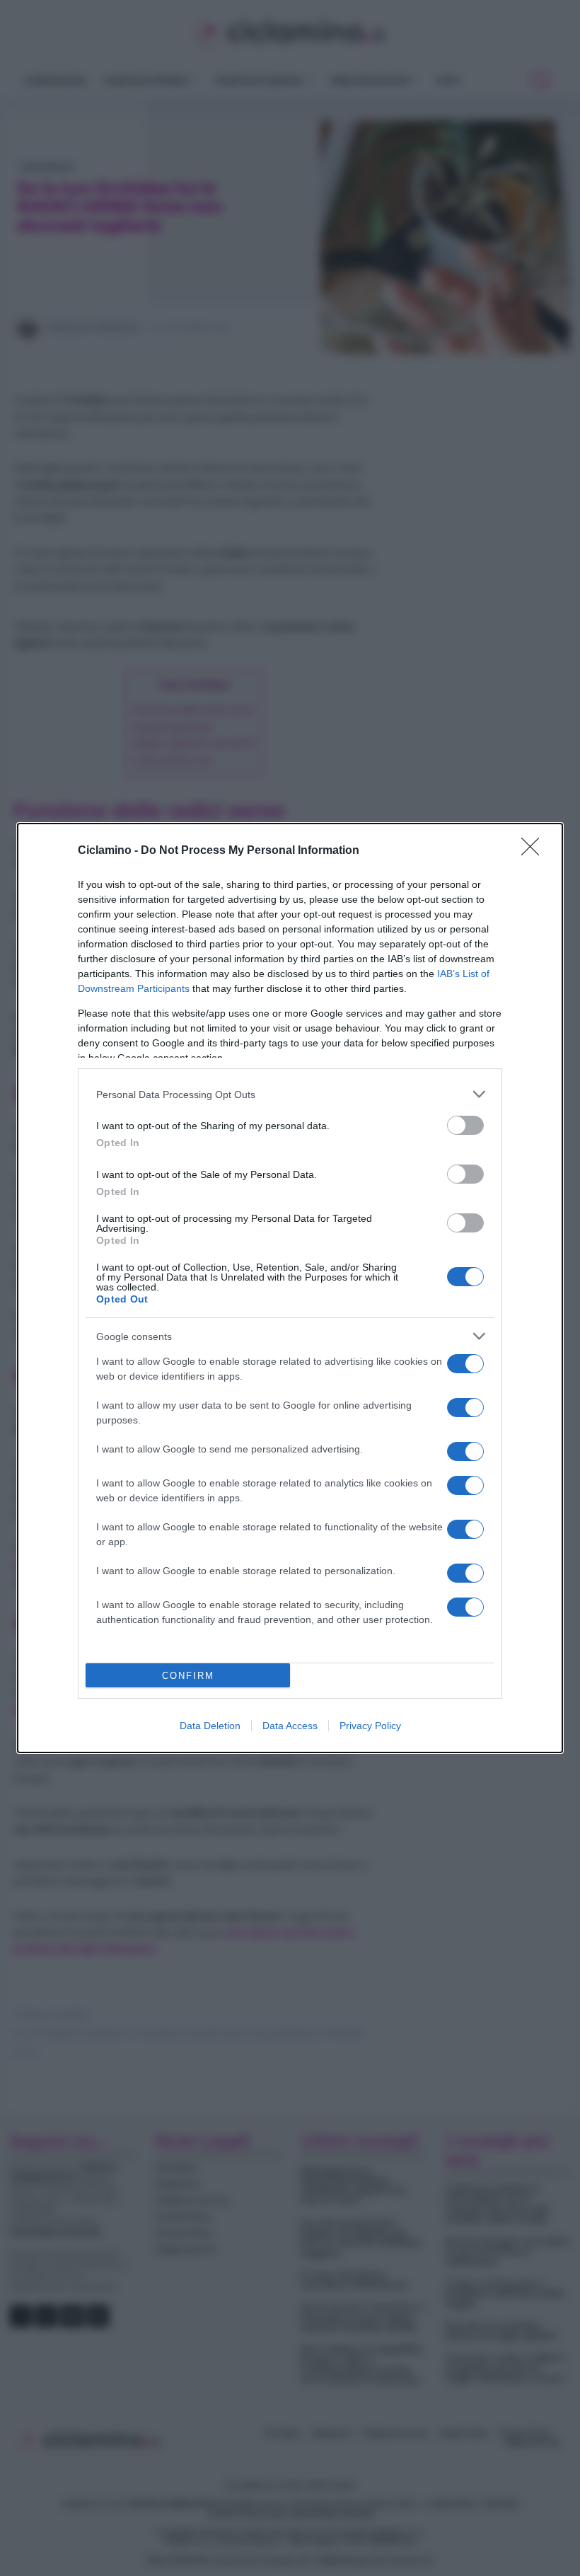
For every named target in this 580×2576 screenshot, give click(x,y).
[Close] (535, 851)
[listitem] (290, 1094)
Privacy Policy (370, 1726)
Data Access (290, 1726)
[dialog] (290, 1288)
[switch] (465, 1125)
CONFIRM (188, 1676)
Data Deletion (210, 1726)
